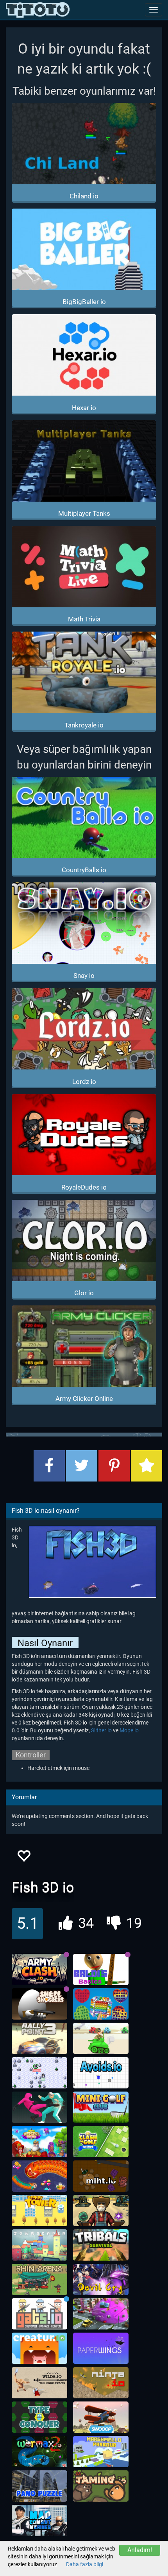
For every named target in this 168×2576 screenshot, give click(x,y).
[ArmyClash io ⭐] (39, 1969)
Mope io (129, 1730)
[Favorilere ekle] (23, 1858)
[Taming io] (101, 2486)
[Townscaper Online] (39, 2245)
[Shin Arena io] (39, 2279)
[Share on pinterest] (114, 1466)
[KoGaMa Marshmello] (101, 2452)
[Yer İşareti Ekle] (147, 1466)
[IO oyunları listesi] (38, 10)
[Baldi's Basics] (101, 1969)
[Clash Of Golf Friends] (101, 2142)
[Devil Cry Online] (101, 2279)
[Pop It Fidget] (101, 2004)
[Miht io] (101, 2176)
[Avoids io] (101, 2073)
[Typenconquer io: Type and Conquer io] (39, 2417)
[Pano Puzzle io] (39, 2486)
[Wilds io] (39, 2383)
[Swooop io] (101, 2417)
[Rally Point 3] (39, 2038)
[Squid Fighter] (39, 2107)
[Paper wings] (101, 2348)
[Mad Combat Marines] (39, 2520)
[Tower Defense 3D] (101, 2211)
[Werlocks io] (39, 2073)
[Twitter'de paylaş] (82, 1466)
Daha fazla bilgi (85, 2564)
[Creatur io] (39, 2348)
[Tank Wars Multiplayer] (101, 2038)
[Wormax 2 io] (39, 2452)
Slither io (101, 1730)
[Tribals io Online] (101, 2245)
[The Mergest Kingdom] (39, 2142)
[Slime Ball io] (101, 2314)
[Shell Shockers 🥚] (39, 2004)
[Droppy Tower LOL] (39, 2211)
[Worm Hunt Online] (39, 2176)
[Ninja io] (101, 2383)
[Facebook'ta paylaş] (49, 1466)
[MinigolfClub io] (101, 2107)
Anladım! (140, 2550)
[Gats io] (39, 2314)
